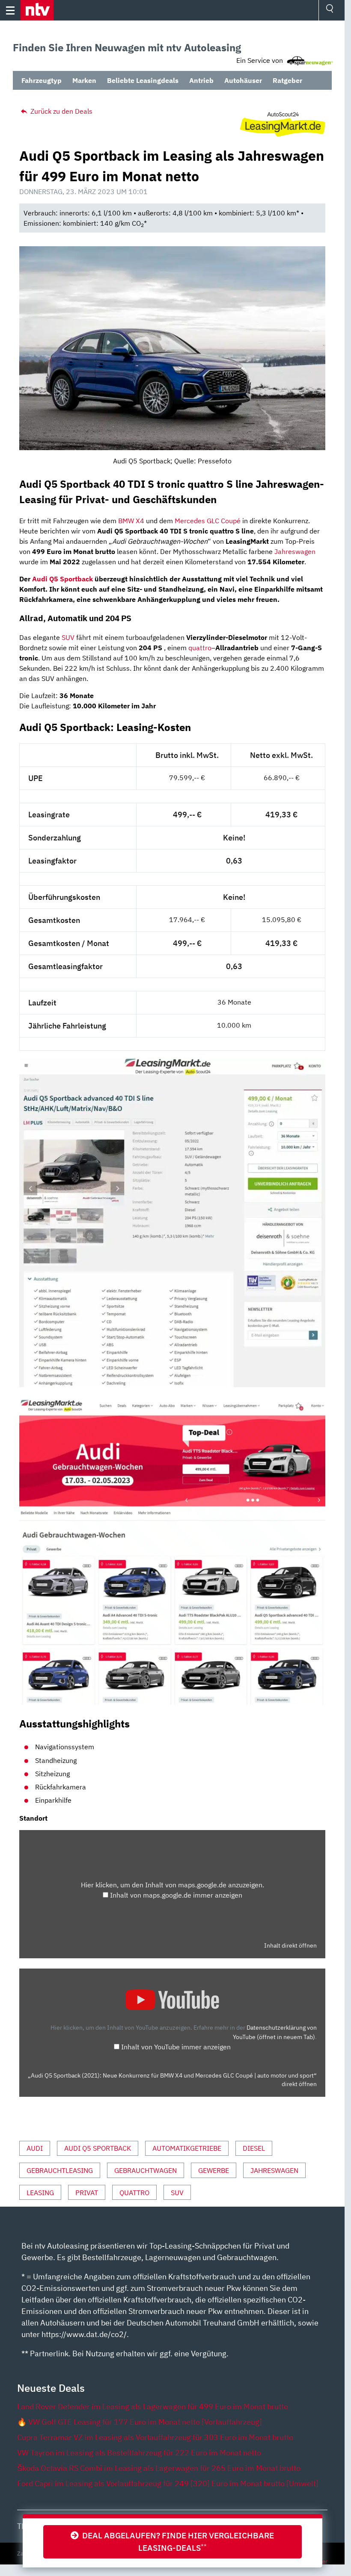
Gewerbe (214, 2170)
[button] (37, 10)
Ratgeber (287, 80)
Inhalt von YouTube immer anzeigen (176, 2047)
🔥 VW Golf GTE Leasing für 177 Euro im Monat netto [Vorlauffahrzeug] (140, 2422)
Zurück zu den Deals (61, 111)
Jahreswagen (295, 551)
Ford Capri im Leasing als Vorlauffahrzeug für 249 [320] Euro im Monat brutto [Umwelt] (168, 2483)
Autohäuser (243, 80)
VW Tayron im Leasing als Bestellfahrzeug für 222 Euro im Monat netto (139, 2453)
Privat (87, 2193)
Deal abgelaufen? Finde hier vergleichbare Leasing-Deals (176, 2541)
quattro (200, 648)
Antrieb (201, 80)
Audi (35, 2148)
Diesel (254, 2148)
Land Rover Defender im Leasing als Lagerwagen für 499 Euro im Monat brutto (153, 2407)
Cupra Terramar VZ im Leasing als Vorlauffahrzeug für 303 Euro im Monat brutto (155, 2437)
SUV (68, 637)
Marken (84, 80)
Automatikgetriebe (187, 2148)
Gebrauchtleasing (60, 2170)
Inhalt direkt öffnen (290, 1945)
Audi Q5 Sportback (62, 579)
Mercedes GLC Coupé (208, 521)
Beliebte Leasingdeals (143, 80)
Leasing (40, 2193)
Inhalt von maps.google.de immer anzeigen (176, 1895)
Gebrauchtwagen (146, 2170)
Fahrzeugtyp (42, 80)
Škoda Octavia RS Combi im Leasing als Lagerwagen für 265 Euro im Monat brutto (159, 2468)
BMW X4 (131, 521)
